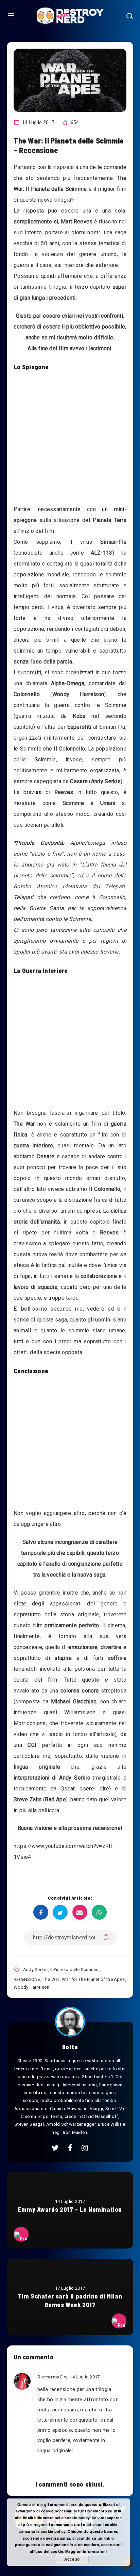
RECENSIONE (27, 1979)
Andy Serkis (35, 1969)
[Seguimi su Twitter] (55, 2148)
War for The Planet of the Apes (93, 1979)
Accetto (72, 2559)
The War (51, 1979)
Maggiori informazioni (86, 2551)
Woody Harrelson (32, 1987)
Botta (70, 2047)
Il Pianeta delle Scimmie (74, 1969)
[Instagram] (85, 2148)
